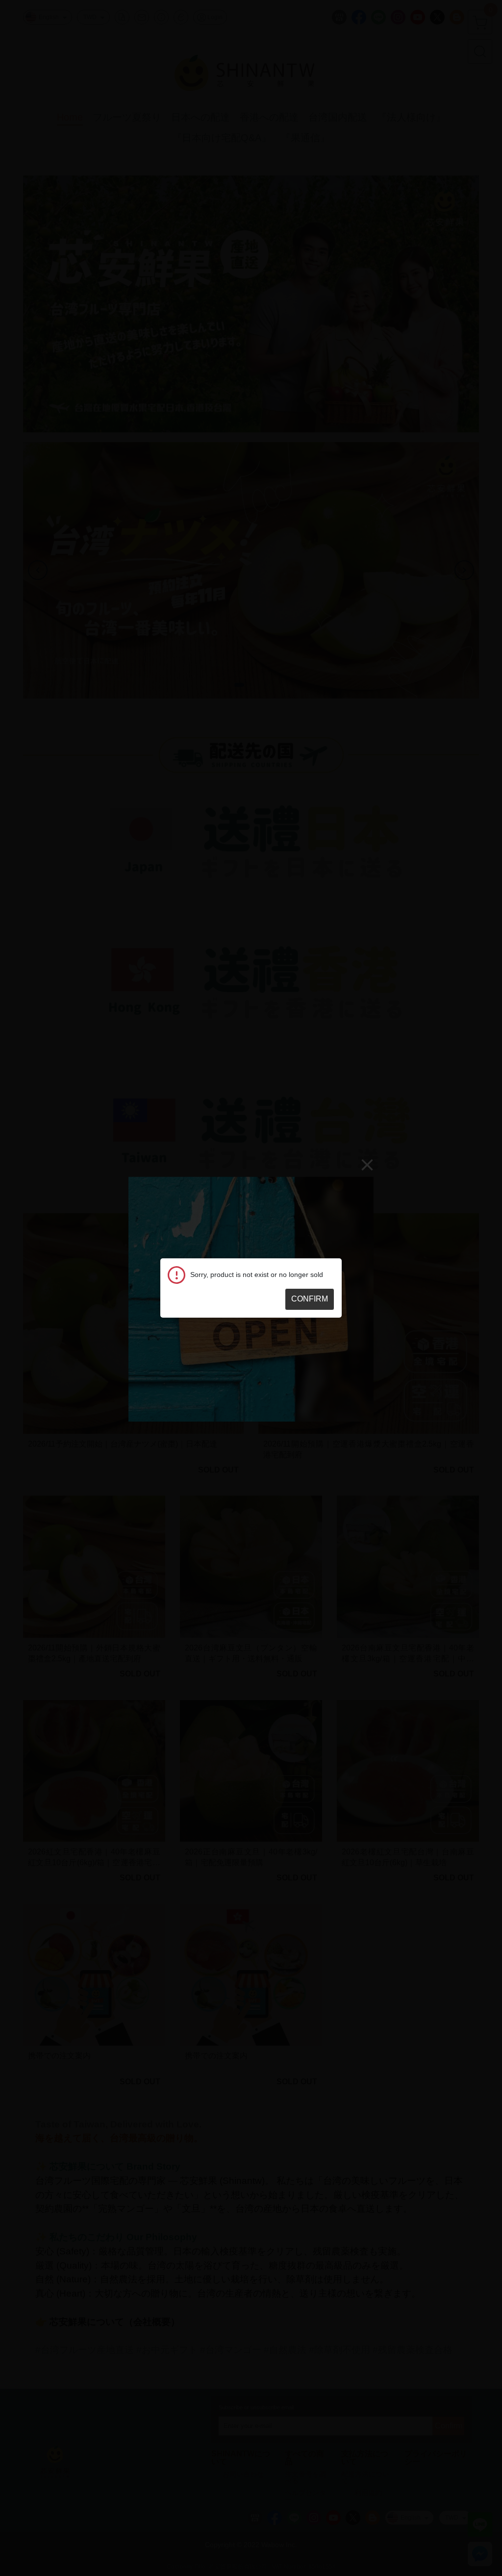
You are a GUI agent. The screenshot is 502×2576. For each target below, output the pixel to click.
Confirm (310, 1299)
